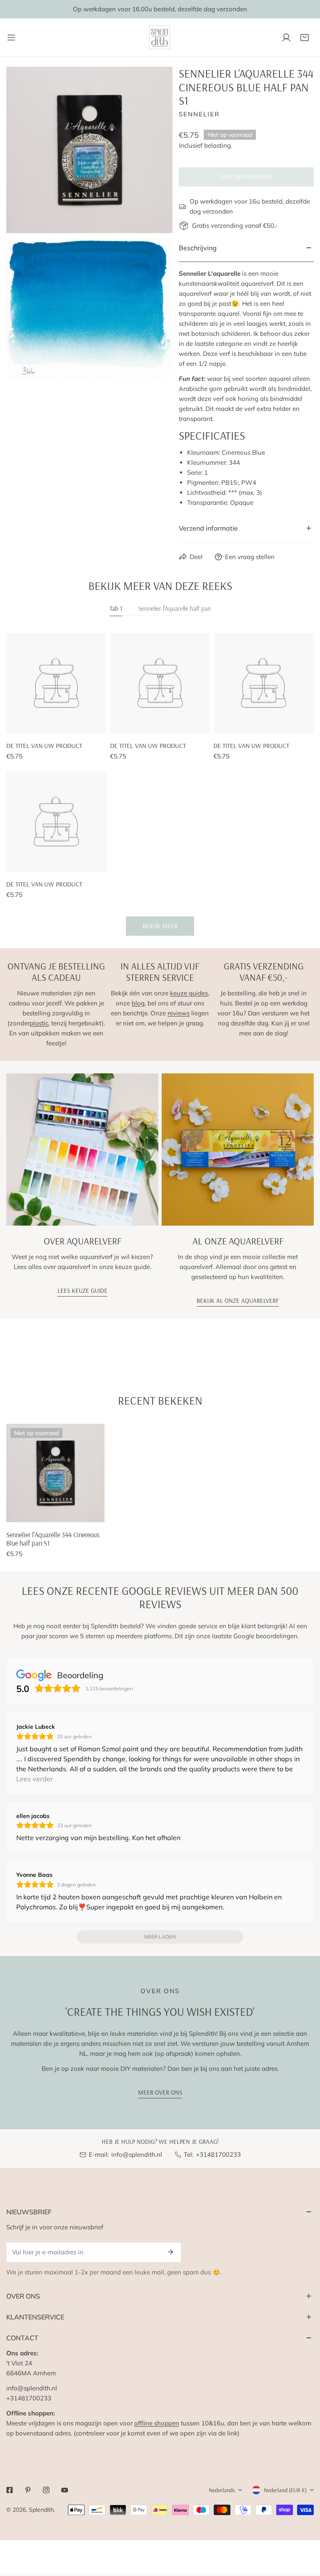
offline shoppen (157, 2423)
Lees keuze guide (82, 1291)
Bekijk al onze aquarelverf (238, 1301)
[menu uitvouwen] (11, 37)
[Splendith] (160, 37)
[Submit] (170, 2252)
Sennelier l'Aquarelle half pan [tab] (175, 608)
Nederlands (222, 2490)
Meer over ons (160, 2092)
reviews (179, 1013)
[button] (305, 38)
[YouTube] (65, 2490)
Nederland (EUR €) (285, 2490)
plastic (39, 1023)
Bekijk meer (160, 926)
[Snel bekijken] (89, 1513)
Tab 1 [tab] (116, 608)
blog (138, 1003)
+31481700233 (218, 2154)
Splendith (41, 2510)
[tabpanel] (160, 784)
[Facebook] (10, 2490)
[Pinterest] (28, 2490)
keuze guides (189, 993)
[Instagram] (46, 2490)
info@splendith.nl (137, 2154)
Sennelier (199, 114)
